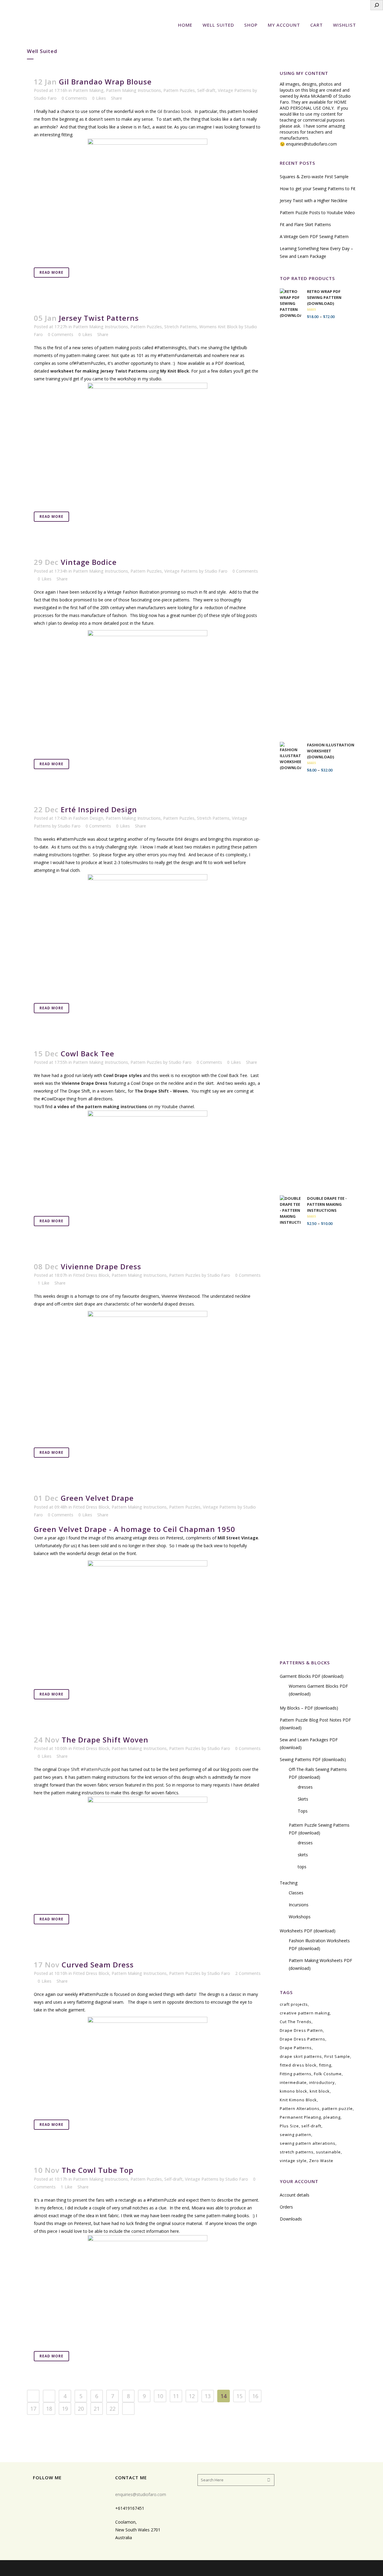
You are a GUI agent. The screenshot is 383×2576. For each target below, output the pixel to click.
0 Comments (74, 98)
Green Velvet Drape (97, 1498)
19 (65, 2409)
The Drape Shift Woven (105, 1740)
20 (81, 2409)
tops (302, 1867)
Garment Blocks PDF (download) (312, 1676)
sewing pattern (295, 2135)
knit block (320, 2091)
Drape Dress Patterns (303, 2039)
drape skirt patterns (301, 2056)
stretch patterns (297, 2152)
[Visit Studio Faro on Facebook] (56, 2493)
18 (49, 2409)
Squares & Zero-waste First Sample (314, 177)
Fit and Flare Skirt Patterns (305, 224)
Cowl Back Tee (88, 1053)
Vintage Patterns (235, 90)
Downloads (291, 2219)
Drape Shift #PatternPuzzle (84, 1769)
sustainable (328, 2152)
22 (113, 2409)
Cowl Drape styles (123, 1075)
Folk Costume (328, 2074)
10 (160, 2396)
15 (239, 2396)
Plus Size (289, 2126)
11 (176, 2396)
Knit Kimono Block (298, 2100)
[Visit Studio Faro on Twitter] (75, 2493)
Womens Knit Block (218, 327)
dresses (305, 1787)
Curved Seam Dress (98, 1965)
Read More (51, 272)
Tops (303, 1811)
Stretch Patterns (181, 327)
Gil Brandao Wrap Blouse (105, 82)
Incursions (299, 1905)
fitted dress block (298, 2065)
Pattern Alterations (300, 2108)
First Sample (337, 2056)
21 (97, 2409)
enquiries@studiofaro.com (311, 144)
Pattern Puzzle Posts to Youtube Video (317, 212)
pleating (332, 2117)
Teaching (289, 1883)
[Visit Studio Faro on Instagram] (46, 2493)
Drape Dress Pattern (301, 2030)
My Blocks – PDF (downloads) (309, 1708)
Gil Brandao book (174, 111)
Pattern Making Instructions (133, 90)
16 (255, 2396)
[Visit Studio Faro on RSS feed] (36, 2493)
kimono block (294, 2091)
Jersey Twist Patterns (99, 318)
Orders (286, 2207)
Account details (295, 2195)
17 (33, 2409)
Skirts (303, 1799)
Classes (296, 1893)
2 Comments (248, 1973)
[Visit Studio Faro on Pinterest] (66, 2493)
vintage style (293, 2161)
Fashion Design (88, 818)
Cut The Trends (296, 2022)
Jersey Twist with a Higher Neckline (314, 201)
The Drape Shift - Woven (161, 1091)
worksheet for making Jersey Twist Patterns (99, 371)
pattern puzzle (337, 2108)
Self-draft (206, 90)
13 (208, 2396)
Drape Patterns (296, 2048)
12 (192, 2396)
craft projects (294, 2004)
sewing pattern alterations (308, 2143)
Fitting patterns (296, 2074)
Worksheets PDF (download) (308, 1931)
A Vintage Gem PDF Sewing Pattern (314, 236)
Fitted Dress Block (91, 1275)
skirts (303, 1855)
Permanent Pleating (300, 2117)
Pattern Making (88, 90)
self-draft (311, 2126)
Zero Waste (321, 2161)
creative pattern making (305, 2013)
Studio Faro (45, 98)
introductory (322, 2082)
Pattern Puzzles (179, 90)
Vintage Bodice (89, 562)
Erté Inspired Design (99, 809)
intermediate (293, 2082)
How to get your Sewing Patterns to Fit (318, 189)
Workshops (300, 1917)
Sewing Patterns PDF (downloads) (313, 1759)
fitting (325, 2065)
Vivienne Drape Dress (85, 1083)
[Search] (377, 5)
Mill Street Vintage (238, 1538)
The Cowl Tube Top (98, 2170)
